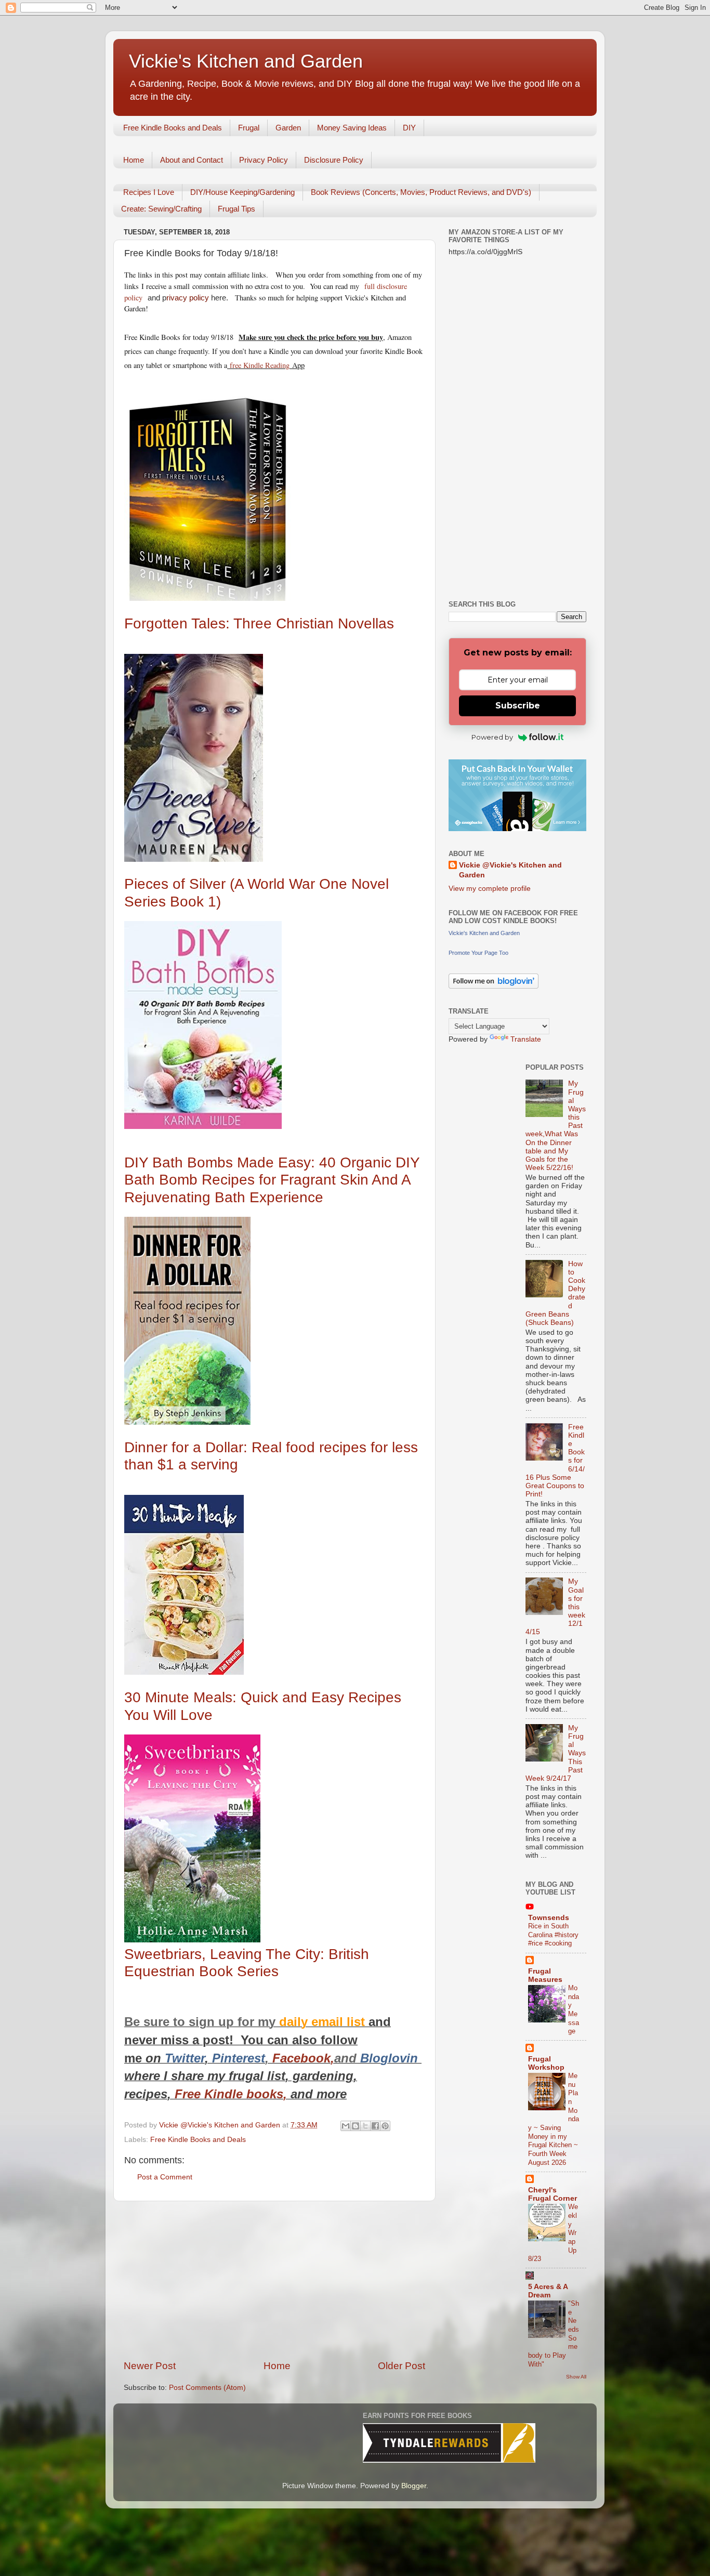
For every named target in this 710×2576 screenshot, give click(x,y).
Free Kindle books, (231, 2094)
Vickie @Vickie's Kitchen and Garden (510, 870)
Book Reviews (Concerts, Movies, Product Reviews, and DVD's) (421, 192)
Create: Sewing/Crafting (161, 209)
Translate (526, 1039)
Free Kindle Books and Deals (173, 128)
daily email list (324, 2022)
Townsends (549, 1918)
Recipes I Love (149, 192)
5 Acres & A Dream (548, 2291)
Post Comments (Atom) (207, 2388)
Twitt (179, 2058)
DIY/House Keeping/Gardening (242, 192)
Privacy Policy (264, 160)
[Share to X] (365, 2126)
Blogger (414, 2486)
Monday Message (574, 2009)
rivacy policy (188, 298)
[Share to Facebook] (375, 2126)
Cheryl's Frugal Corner (553, 2194)
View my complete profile (490, 889)
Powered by (492, 737)
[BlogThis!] (356, 2126)
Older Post (402, 2366)
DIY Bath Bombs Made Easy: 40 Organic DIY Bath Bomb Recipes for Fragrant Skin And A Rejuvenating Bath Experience (272, 1180)
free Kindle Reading (258, 365)
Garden (288, 128)
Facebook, (303, 2058)
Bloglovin (391, 2058)
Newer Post (150, 2366)
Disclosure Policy (334, 160)
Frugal (249, 128)
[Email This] (346, 2126)
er (199, 2058)
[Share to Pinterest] (385, 2126)
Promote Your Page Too (478, 953)
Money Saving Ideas (352, 128)
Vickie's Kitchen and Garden (246, 61)
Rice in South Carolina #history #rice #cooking (553, 1935)
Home (134, 160)
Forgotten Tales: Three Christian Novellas (259, 623)
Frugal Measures (545, 1975)
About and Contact (192, 160)
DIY (409, 128)
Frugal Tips (236, 209)
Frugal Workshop (546, 2063)
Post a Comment (165, 2177)
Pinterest (239, 2058)
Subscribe (518, 706)
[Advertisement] (274, 2280)
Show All (576, 2377)
